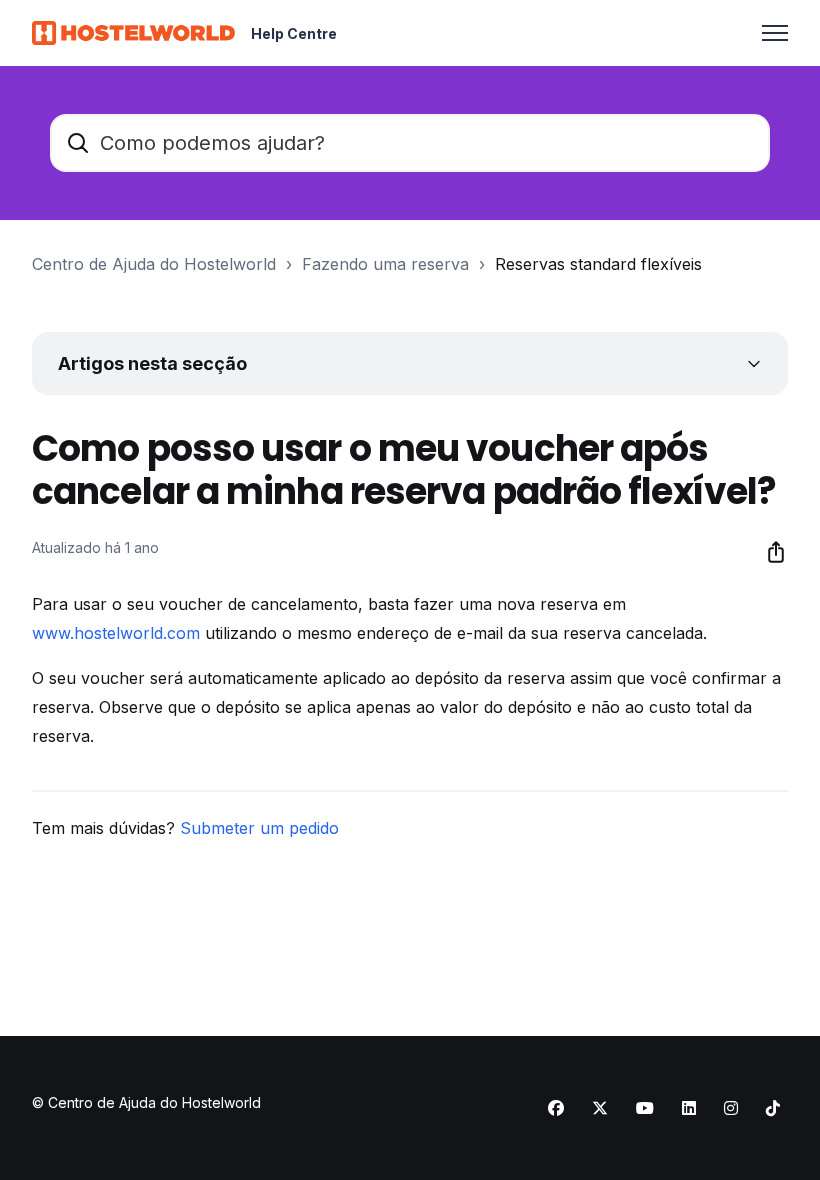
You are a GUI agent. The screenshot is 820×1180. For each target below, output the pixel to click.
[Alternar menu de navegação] (775, 33)
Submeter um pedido (259, 828)
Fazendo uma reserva (385, 264)
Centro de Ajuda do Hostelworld (154, 264)
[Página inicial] (133, 33)
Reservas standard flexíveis (598, 264)
